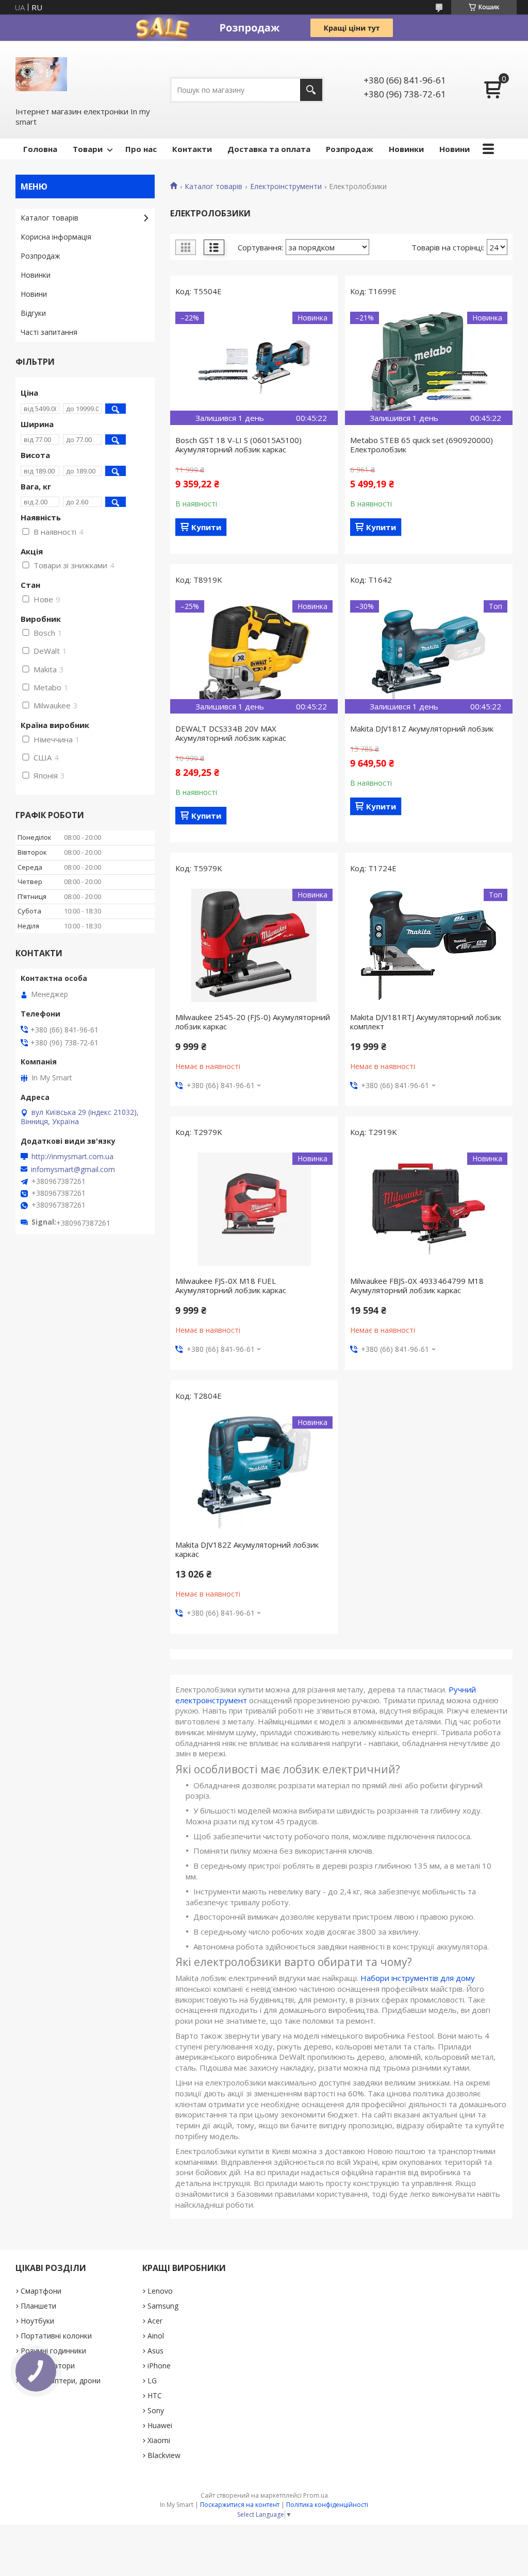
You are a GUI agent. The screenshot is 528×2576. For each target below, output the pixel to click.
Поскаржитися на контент (240, 2505)
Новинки (406, 149)
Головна (40, 149)
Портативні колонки (56, 2336)
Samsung (163, 2306)
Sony (156, 2410)
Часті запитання (49, 332)
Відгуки (33, 313)
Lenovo (160, 2291)
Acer (155, 2321)
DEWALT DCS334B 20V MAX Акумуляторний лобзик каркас (231, 733)
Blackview (164, 2455)
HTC (155, 2395)
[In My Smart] (41, 73)
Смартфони (41, 2291)
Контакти (192, 149)
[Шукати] (311, 90)
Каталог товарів (213, 187)
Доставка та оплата (269, 149)
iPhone (159, 2366)
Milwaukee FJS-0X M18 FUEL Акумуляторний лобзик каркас (231, 1285)
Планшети (38, 2306)
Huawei (160, 2425)
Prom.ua (316, 2495)
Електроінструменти (286, 187)
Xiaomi (159, 2440)
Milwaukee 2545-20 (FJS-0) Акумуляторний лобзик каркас (253, 1022)
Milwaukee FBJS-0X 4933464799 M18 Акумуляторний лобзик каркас (417, 1285)
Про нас (141, 149)
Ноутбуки (37, 2321)
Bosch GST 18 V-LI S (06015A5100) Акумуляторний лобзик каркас (238, 445)
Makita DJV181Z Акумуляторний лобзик (422, 728)
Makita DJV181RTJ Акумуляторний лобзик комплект (426, 1022)
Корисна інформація (56, 237)
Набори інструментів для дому (418, 1978)
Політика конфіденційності (327, 2505)
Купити (206, 527)
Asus (155, 2351)
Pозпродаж (350, 149)
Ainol (156, 2336)
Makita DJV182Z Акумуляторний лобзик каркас (247, 1549)
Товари (88, 149)
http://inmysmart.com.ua (72, 1157)
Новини (455, 149)
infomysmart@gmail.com (73, 1170)
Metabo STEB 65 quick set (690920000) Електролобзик (422, 445)
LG (152, 2380)
